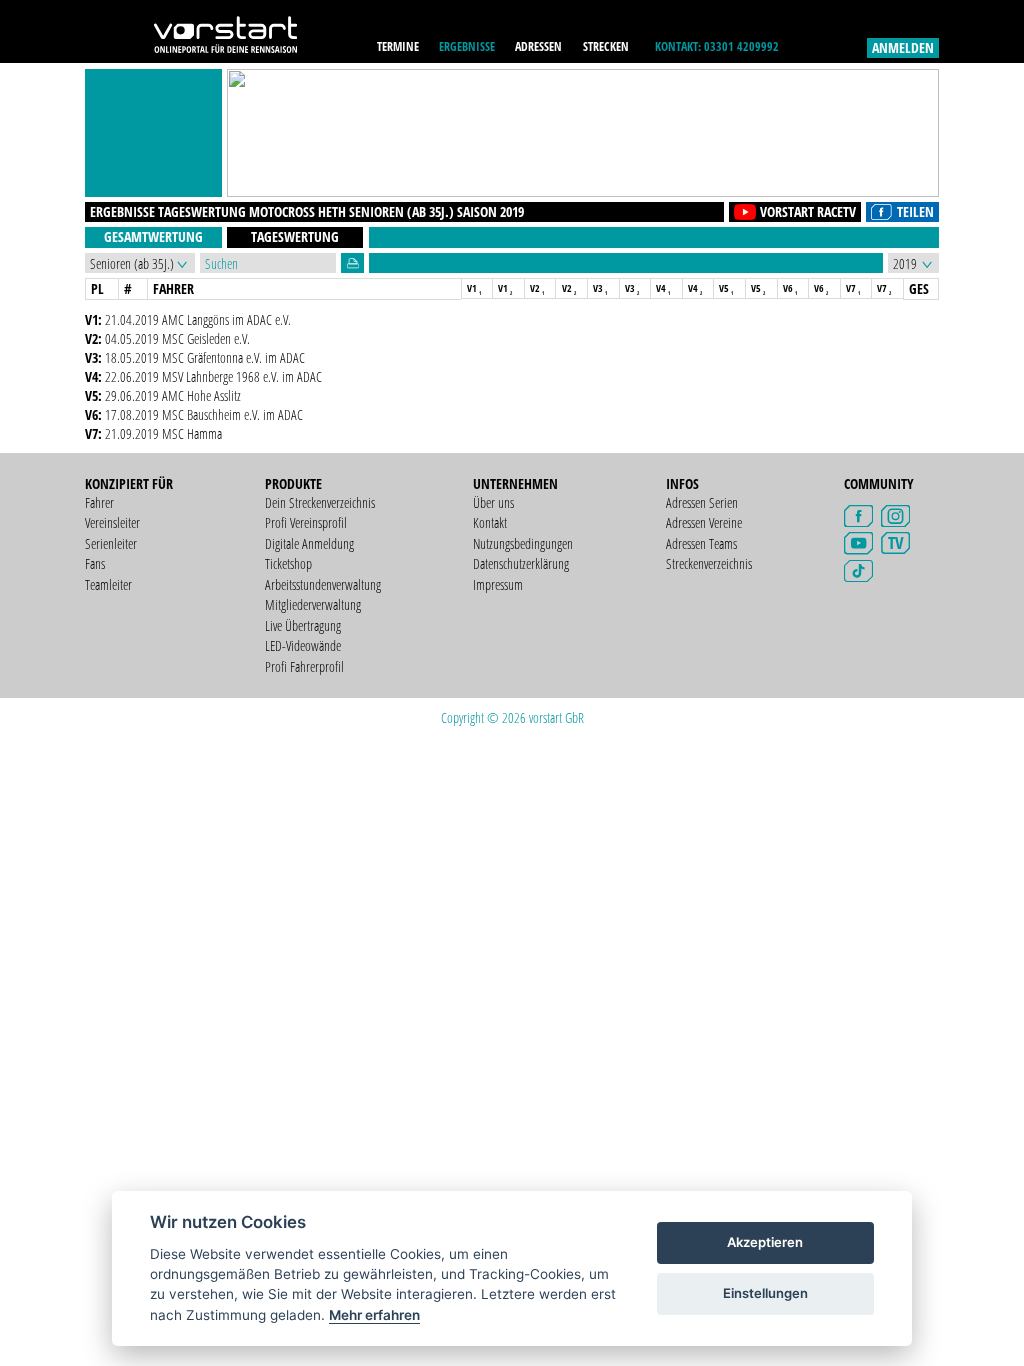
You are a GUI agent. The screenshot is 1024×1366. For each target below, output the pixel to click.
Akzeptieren (765, 1242)
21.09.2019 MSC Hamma (163, 433)
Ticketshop (288, 563)
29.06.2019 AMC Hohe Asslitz (173, 395)
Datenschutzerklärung (521, 563)
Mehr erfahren (374, 1315)
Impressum (498, 584)
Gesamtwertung (153, 236)
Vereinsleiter (112, 522)
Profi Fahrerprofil (304, 666)
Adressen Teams (701, 543)
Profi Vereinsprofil (306, 522)
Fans (95, 563)
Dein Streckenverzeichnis (320, 502)
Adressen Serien (702, 502)
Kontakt (490, 522)
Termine (398, 46)
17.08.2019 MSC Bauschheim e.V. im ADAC (204, 414)
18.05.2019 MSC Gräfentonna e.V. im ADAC (205, 357)
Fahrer (99, 502)
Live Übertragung (303, 625)
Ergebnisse (467, 46)
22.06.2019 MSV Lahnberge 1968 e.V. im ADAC (213, 376)
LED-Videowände (303, 645)
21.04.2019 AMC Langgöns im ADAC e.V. (198, 319)
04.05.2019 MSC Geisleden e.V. (177, 338)
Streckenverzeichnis (709, 563)
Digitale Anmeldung (309, 543)
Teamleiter (108, 584)
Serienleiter (111, 543)
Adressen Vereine (704, 522)
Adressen (538, 46)
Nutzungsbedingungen (523, 543)
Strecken (606, 46)
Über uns (493, 502)
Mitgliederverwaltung (313, 604)
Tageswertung (295, 236)
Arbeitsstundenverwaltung (323, 584)
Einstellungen (765, 1293)
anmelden (903, 47)
